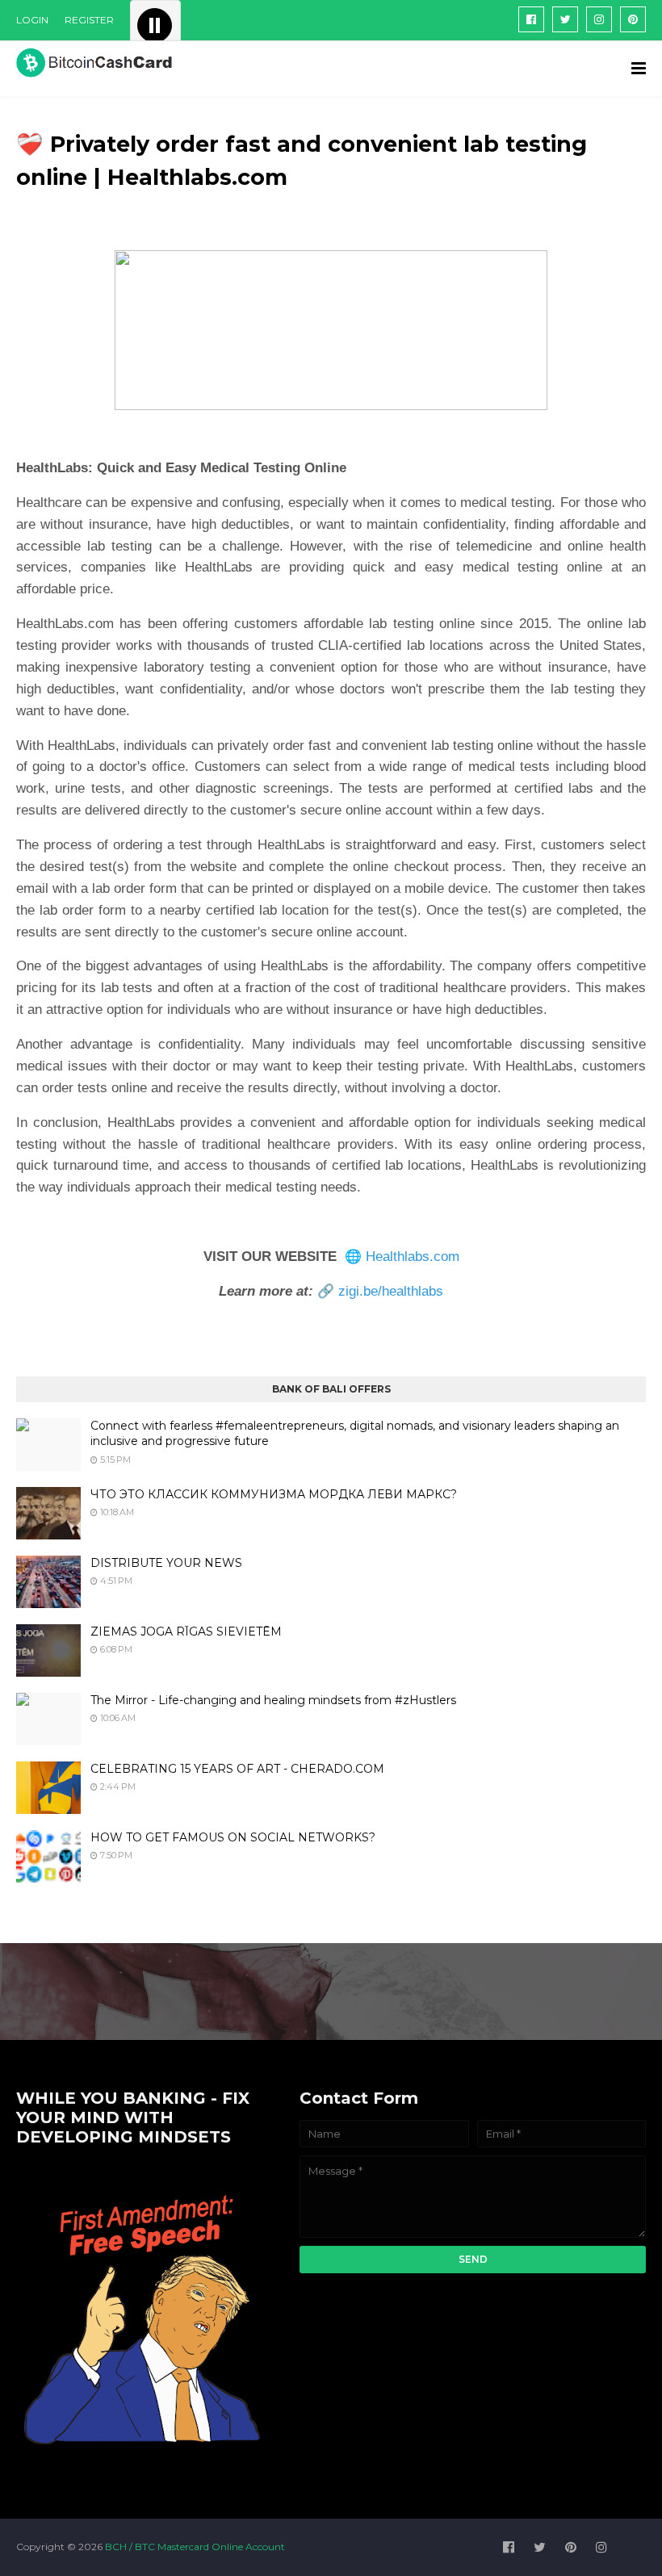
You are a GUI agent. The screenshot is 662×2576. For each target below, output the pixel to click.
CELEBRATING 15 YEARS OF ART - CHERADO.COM (237, 1769)
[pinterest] (633, 19)
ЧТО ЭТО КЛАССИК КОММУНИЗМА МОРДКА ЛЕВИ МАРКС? (274, 1494)
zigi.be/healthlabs (391, 1291)
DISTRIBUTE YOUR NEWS (166, 1563)
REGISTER (89, 20)
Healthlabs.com (413, 1257)
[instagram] (599, 19)
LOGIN (32, 20)
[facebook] (531, 19)
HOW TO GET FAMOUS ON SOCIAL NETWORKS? (233, 1837)
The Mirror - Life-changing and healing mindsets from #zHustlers (273, 1700)
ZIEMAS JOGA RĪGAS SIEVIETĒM (186, 1631)
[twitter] (565, 19)
